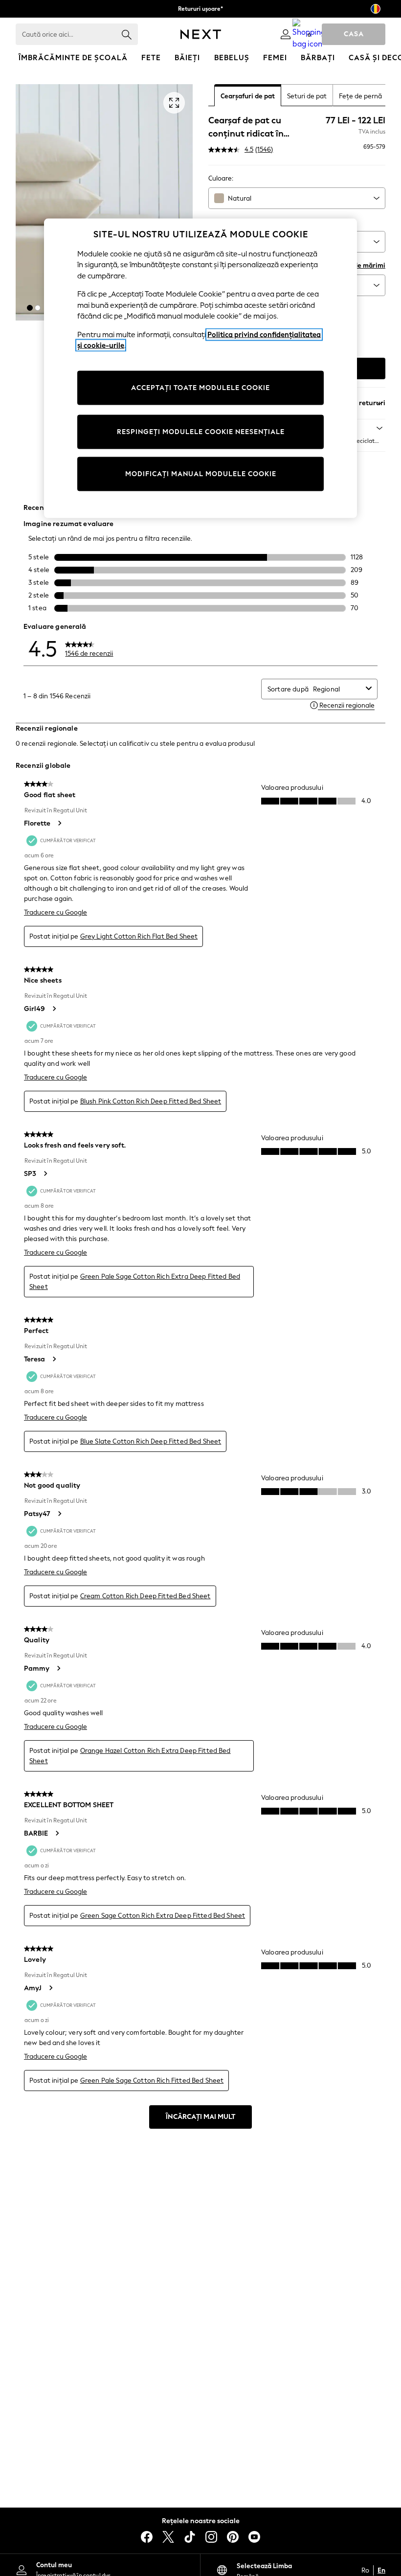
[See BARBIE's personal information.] (57, 1833)
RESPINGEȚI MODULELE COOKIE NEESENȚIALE (201, 431)
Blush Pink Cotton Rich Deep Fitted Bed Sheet (151, 1101)
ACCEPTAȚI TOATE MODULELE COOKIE (200, 387)
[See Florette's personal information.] (59, 823)
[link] (286, 34)
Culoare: (221, 178)
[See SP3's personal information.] (45, 1173)
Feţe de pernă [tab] (360, 96)
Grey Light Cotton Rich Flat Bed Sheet (139, 936)
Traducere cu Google (56, 912)
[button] (30, 308)
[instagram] (211, 2537)
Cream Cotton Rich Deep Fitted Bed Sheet (145, 1596)
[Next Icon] (201, 34)
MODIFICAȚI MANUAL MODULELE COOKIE (201, 473)
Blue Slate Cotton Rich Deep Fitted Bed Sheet (151, 1441)
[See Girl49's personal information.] (54, 1009)
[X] (168, 2537)
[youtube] (254, 2537)
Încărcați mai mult (200, 2117)
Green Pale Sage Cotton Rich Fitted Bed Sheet (152, 2081)
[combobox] (297, 198)
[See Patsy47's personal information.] (59, 1514)
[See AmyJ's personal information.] (50, 1988)
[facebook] (147, 2537)
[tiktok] (190, 2537)
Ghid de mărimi (361, 265)
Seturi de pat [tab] (307, 96)
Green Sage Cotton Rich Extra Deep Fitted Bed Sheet (163, 1916)
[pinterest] (233, 2537)
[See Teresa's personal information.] (54, 1359)
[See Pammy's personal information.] (58, 1668)
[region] (200, 368)
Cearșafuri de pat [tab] (248, 96)
